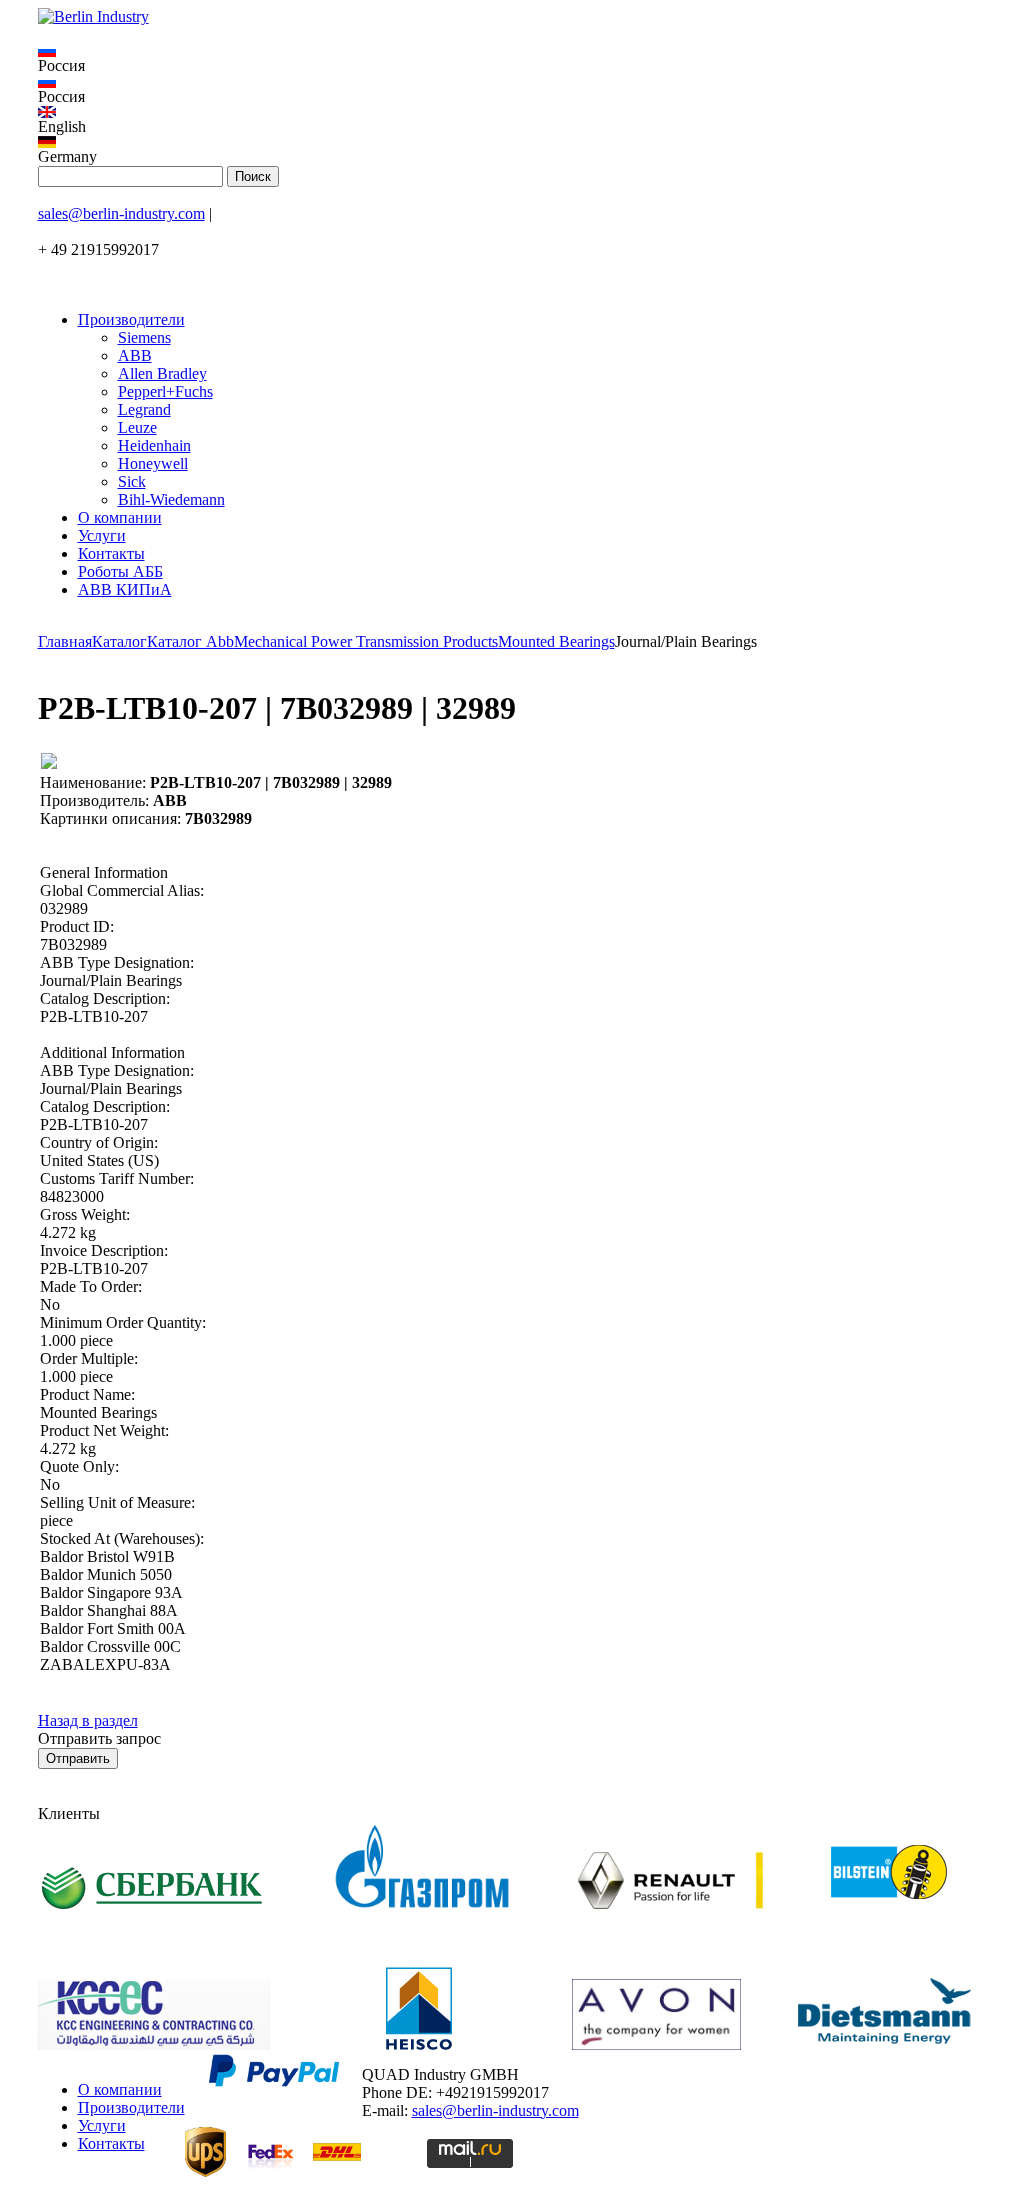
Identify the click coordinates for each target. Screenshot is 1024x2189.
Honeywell (153, 463)
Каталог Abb (190, 641)
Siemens (144, 337)
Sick (132, 481)
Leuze (137, 427)
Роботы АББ (120, 571)
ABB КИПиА (125, 589)
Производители (131, 319)
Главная (65, 641)
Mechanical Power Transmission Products (366, 641)
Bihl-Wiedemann (171, 499)
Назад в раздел (88, 1720)
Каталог (119, 641)
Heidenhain (154, 445)
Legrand (144, 409)
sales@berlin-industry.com (121, 213)
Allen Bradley (162, 373)
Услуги (102, 535)
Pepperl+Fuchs (165, 391)
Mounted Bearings (556, 641)
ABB (135, 355)
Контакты (111, 553)
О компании (120, 517)
